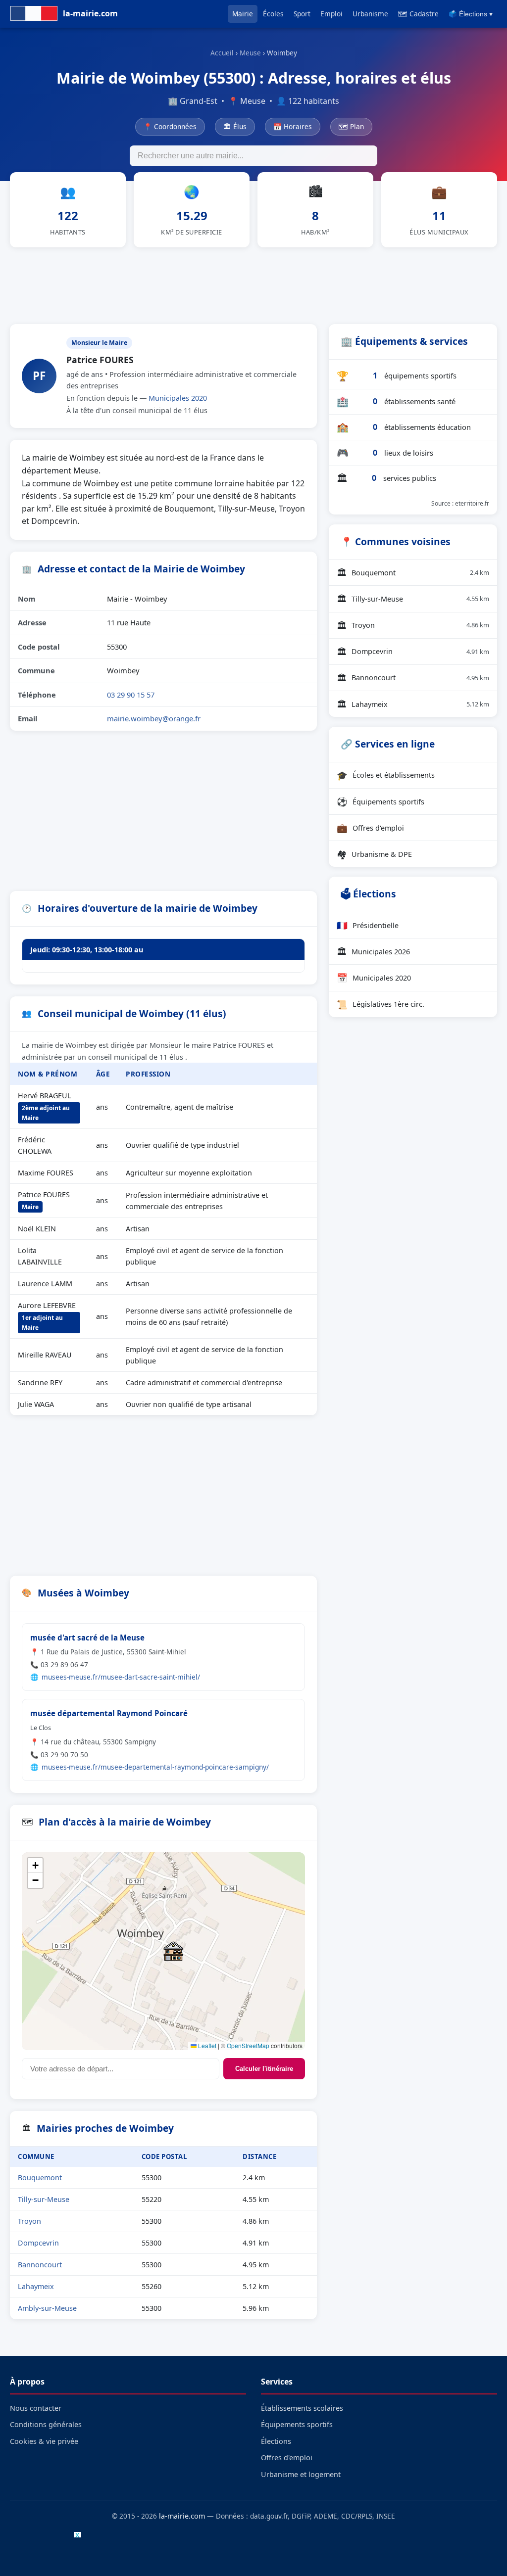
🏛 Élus (235, 126)
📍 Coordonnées (170, 126)
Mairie (243, 14)
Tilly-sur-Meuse (44, 2199)
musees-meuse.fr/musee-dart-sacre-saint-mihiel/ (121, 1677)
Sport (302, 14)
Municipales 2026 (373, 951)
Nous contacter (36, 2408)
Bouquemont (40, 2178)
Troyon (29, 2221)
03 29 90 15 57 (131, 695)
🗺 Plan (351, 126)
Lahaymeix (36, 2286)
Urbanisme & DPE (374, 854)
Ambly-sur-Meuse (47, 2308)
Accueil (222, 53)
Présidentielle (368, 925)
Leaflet (206, 2045)
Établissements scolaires (302, 2408)
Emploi (331, 14)
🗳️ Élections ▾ (471, 14)
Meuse (250, 53)
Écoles (273, 14)
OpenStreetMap (248, 2045)
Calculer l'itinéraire (264, 2069)
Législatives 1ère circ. (380, 1004)
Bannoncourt (40, 2265)
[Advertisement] (253, 284)
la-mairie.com (182, 2516)
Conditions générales (46, 2424)
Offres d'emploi (370, 828)
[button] (173, 1951)
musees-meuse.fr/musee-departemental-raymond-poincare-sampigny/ (155, 1767)
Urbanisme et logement (301, 2474)
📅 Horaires (293, 126)
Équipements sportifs (380, 801)
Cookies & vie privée (44, 2441)
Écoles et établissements (386, 775)
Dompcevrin (38, 2243)
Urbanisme (370, 14)
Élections (276, 2441)
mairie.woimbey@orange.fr (154, 718)
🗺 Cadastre (418, 14)
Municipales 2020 (178, 398)
